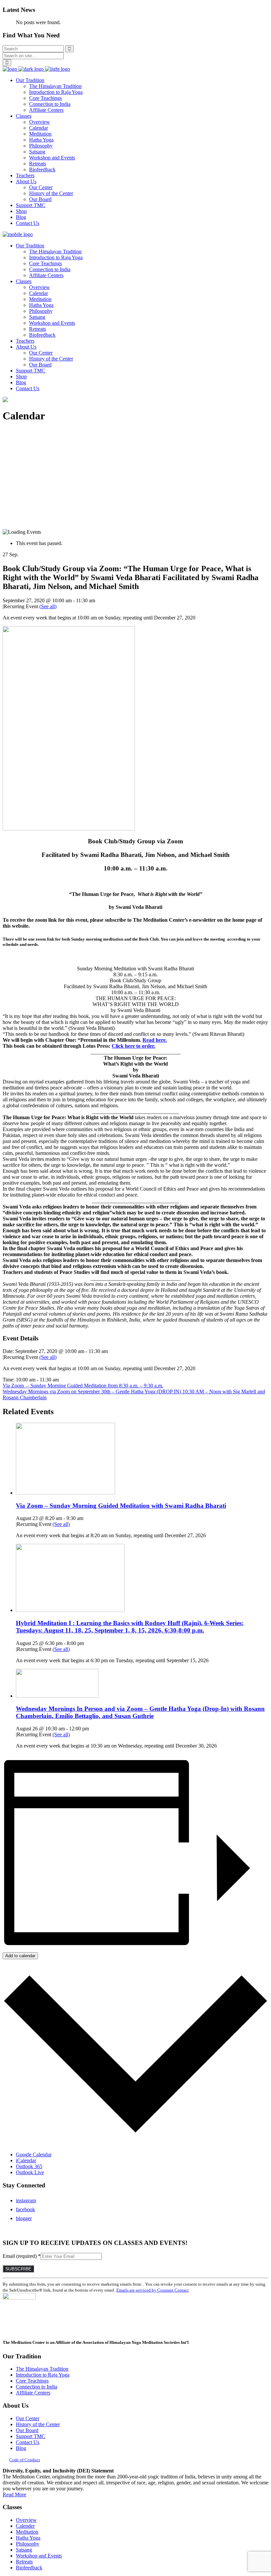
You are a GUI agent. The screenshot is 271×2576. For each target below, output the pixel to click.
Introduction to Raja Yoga (43, 2375)
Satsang (24, 2550)
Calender (25, 2526)
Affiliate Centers (33, 2393)
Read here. (155, 1040)
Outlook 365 (29, 2166)
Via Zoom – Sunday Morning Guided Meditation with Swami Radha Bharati (121, 1506)
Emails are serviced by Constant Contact (153, 2290)
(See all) (48, 606)
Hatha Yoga (28, 2538)
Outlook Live (30, 2172)
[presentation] (65, 1493)
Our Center (28, 2418)
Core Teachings (32, 2381)
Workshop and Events (39, 2556)
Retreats (24, 2562)
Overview (26, 2520)
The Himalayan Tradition (42, 2369)
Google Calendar (34, 2154)
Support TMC (31, 2436)
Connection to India (37, 2387)
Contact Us (28, 2442)
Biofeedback (29, 2568)
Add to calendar (20, 1956)
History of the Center (38, 2424)
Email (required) (22, 2256)
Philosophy (28, 2544)
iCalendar (26, 2160)
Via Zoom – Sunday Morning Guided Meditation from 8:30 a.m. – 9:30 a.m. (83, 1386)
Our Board (27, 2430)
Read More (14, 2494)
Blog (21, 2448)
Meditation (27, 2532)
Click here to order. (134, 1046)
